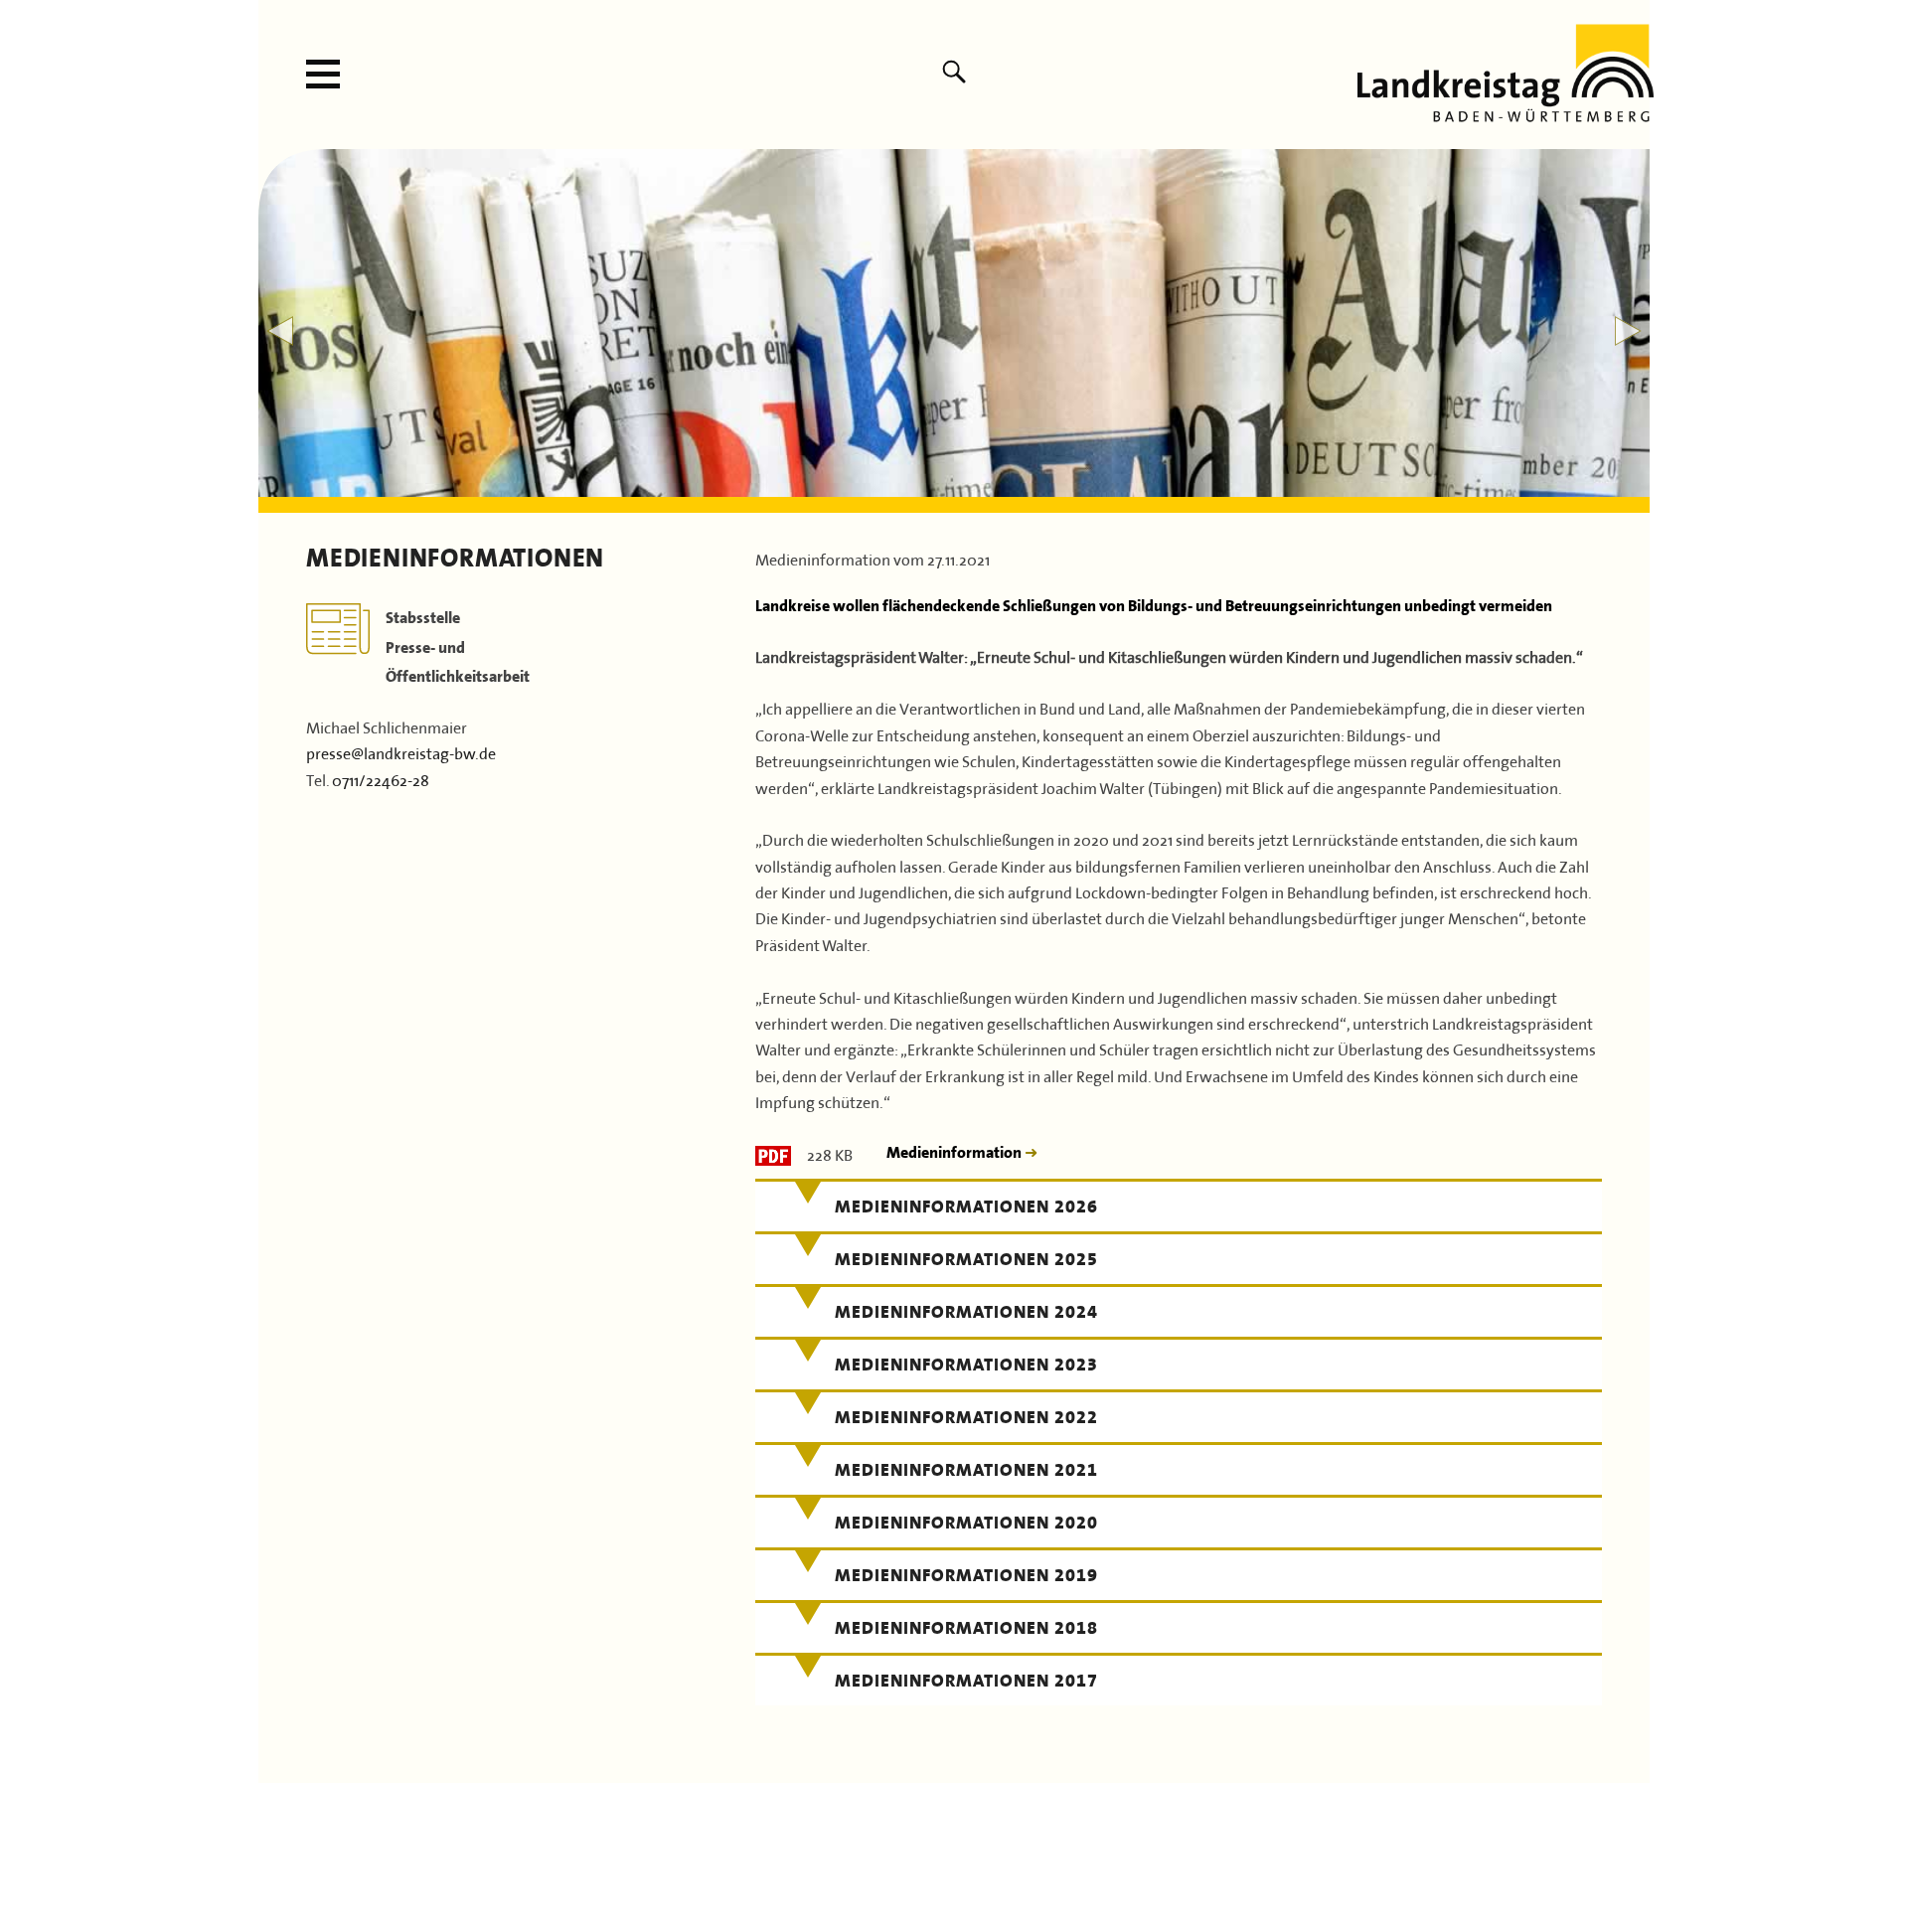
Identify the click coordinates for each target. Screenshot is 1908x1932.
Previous (280, 331)
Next (1628, 331)
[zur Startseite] (1506, 114)
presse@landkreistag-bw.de (401, 751)
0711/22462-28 (381, 778)
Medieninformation (955, 1152)
